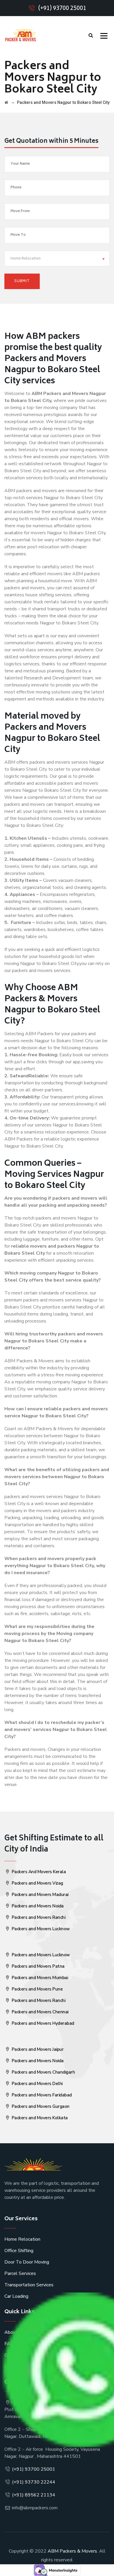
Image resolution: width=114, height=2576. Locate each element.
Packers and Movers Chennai (39, 2012)
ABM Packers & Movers (72, 2551)
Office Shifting (19, 2251)
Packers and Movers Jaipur (37, 2049)
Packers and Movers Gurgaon (40, 2106)
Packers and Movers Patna (38, 1966)
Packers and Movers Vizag (37, 1883)
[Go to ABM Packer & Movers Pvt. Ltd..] (6, 102)
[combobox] (57, 259)
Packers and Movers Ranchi (38, 1917)
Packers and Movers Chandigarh (43, 2072)
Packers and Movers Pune (37, 1989)
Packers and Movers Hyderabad (42, 2023)
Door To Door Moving (27, 2262)
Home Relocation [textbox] (26, 259)
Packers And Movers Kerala (38, 1872)
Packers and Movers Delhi (37, 2084)
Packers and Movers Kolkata (39, 2118)
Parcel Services (20, 2273)
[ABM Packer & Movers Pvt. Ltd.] (20, 35)
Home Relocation (22, 2239)
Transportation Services (29, 2285)
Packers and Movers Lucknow (40, 1929)
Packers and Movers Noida (37, 1906)
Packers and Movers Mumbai (39, 1978)
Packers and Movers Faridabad (41, 2095)
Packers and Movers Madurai (39, 1895)
